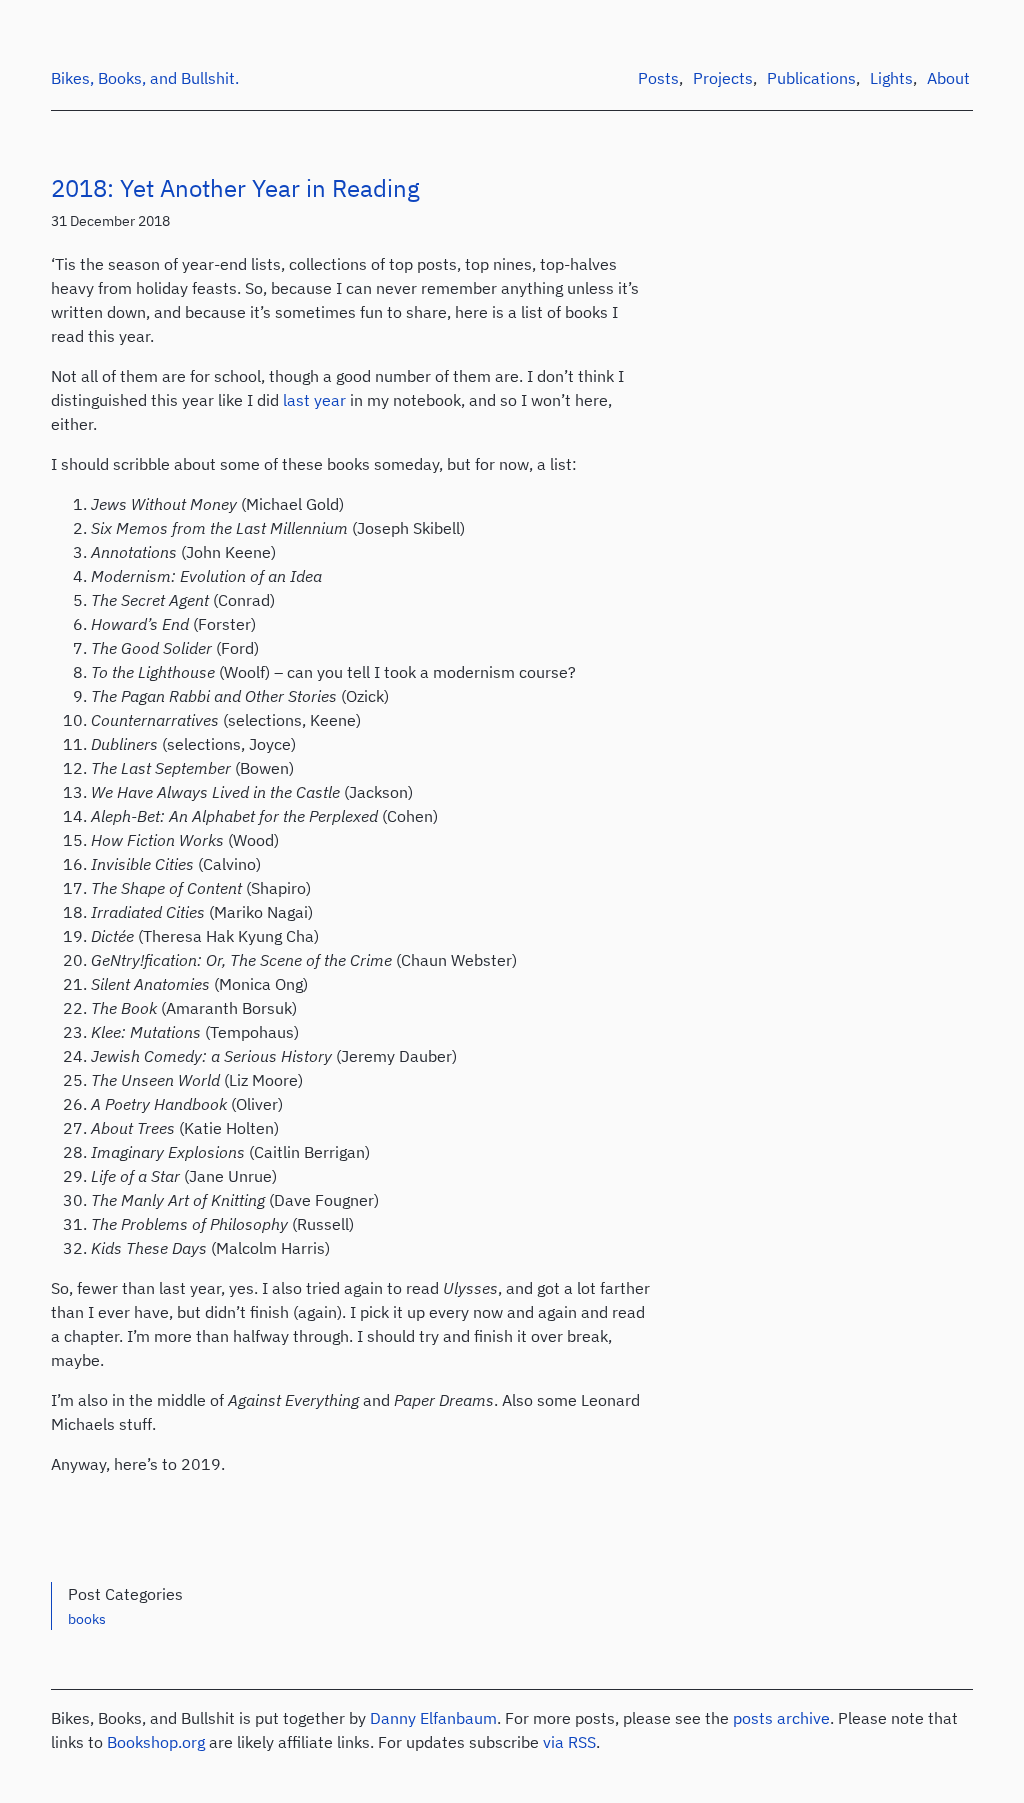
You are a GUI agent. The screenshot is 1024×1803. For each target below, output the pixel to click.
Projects (723, 78)
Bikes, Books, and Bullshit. (145, 78)
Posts (658, 78)
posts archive (781, 1718)
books (87, 1619)
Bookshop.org (156, 1742)
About (948, 78)
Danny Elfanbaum (433, 1718)
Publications (811, 78)
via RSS (569, 1742)
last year (314, 400)
